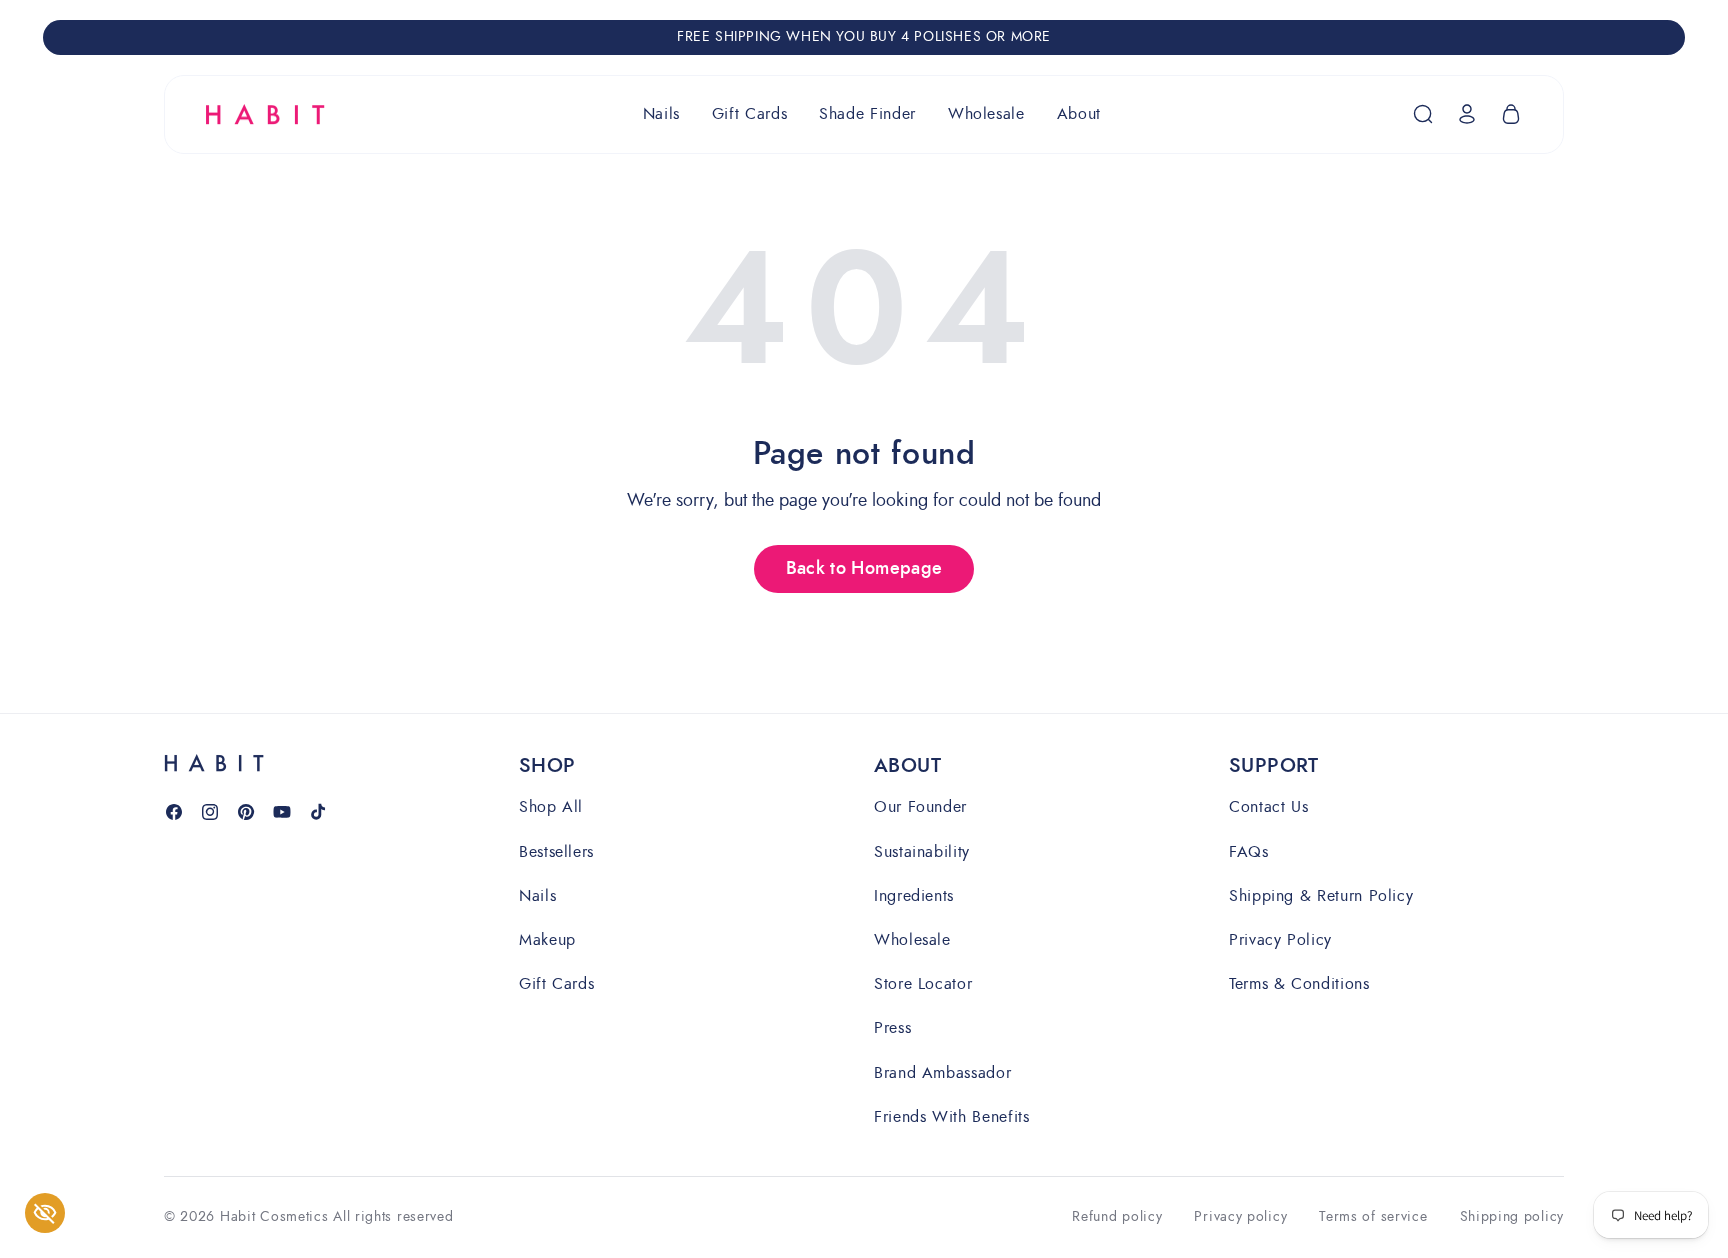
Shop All (551, 807)
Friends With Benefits (951, 1115)
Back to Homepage (864, 569)
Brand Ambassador (942, 1071)
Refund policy (1117, 1217)
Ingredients (914, 894)
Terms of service (1373, 1217)
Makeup (547, 938)
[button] (661, 114)
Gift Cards (556, 982)
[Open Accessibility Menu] (45, 1213)
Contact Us (1268, 807)
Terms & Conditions (1299, 982)
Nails (537, 894)
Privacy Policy (1280, 938)
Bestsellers (556, 850)
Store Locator (923, 982)
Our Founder (920, 807)
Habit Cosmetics (274, 1216)
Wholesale (912, 938)
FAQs (1249, 850)
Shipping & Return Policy (1321, 894)
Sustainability (922, 850)
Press (892, 1027)
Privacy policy (1240, 1217)
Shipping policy (1512, 1217)
